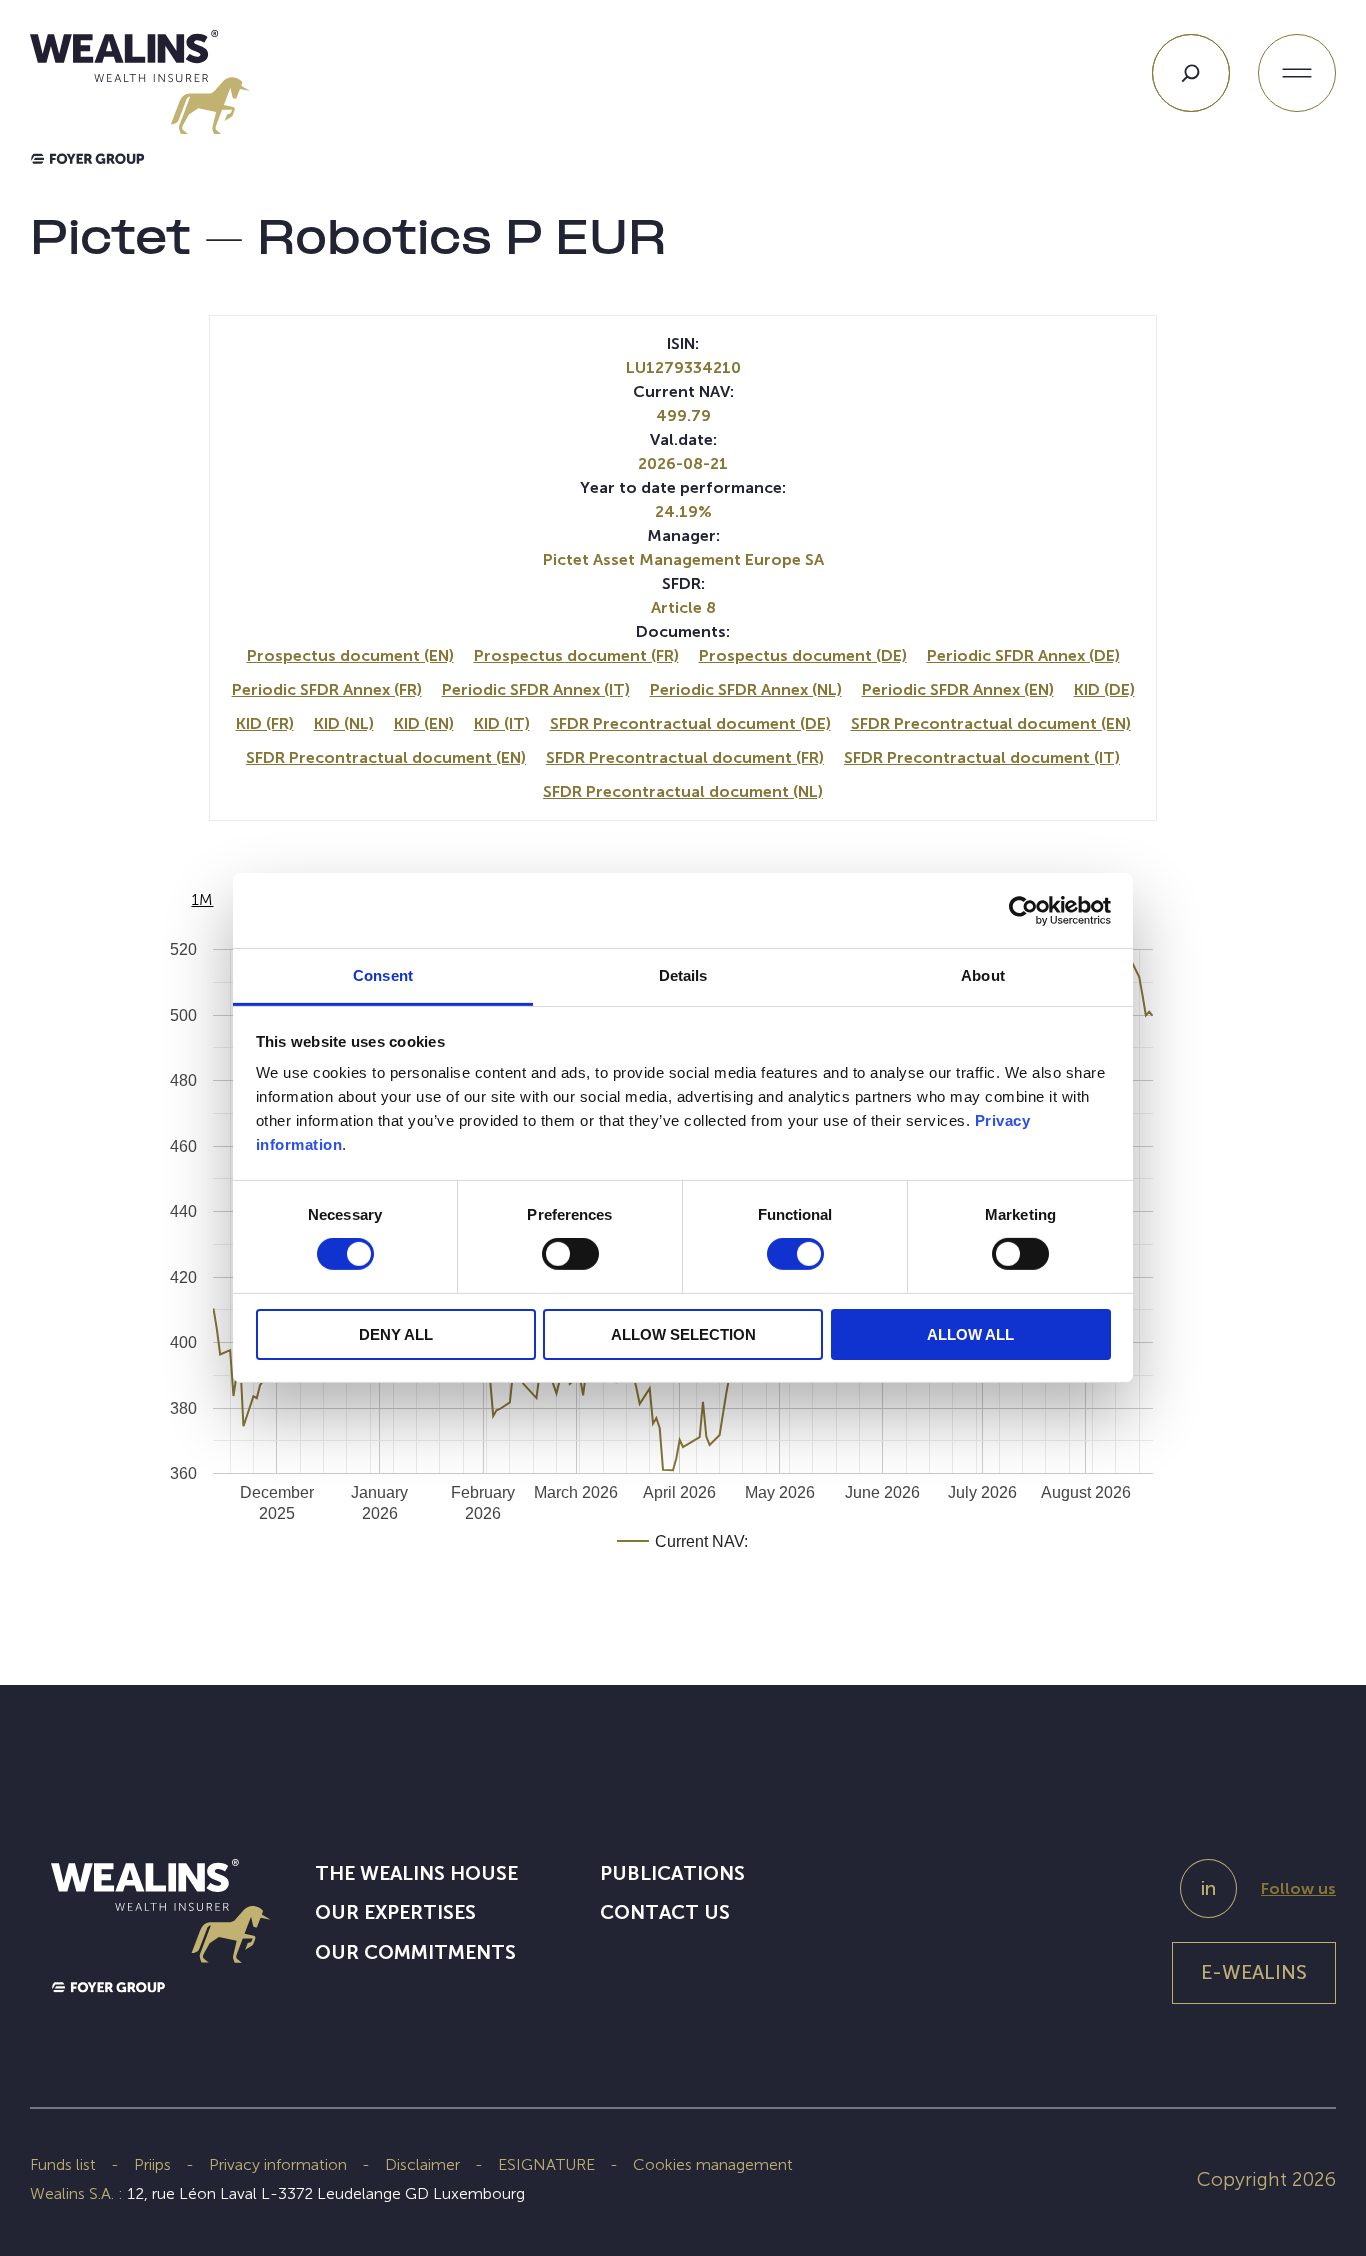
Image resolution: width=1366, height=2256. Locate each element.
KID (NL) (344, 723)
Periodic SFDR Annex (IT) (536, 689)
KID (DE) (1104, 689)
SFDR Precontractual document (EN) (991, 723)
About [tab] (983, 975)
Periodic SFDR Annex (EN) (958, 689)
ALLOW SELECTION (683, 1334)
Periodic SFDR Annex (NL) (746, 689)
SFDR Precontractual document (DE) (690, 723)
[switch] (570, 1258)
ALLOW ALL (970, 1334)
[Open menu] (1297, 73)
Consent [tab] (383, 975)
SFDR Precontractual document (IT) (982, 757)
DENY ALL (396, 1334)
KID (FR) (265, 723)
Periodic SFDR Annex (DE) (1023, 655)
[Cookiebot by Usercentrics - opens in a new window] (1023, 910)
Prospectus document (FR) (576, 655)
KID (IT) (502, 723)
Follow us (1298, 1888)
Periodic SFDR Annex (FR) (327, 689)
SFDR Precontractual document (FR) (685, 757)
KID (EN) (424, 723)
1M (202, 899)
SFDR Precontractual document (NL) (683, 791)
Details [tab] (683, 975)
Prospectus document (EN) (350, 655)
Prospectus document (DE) (803, 655)
